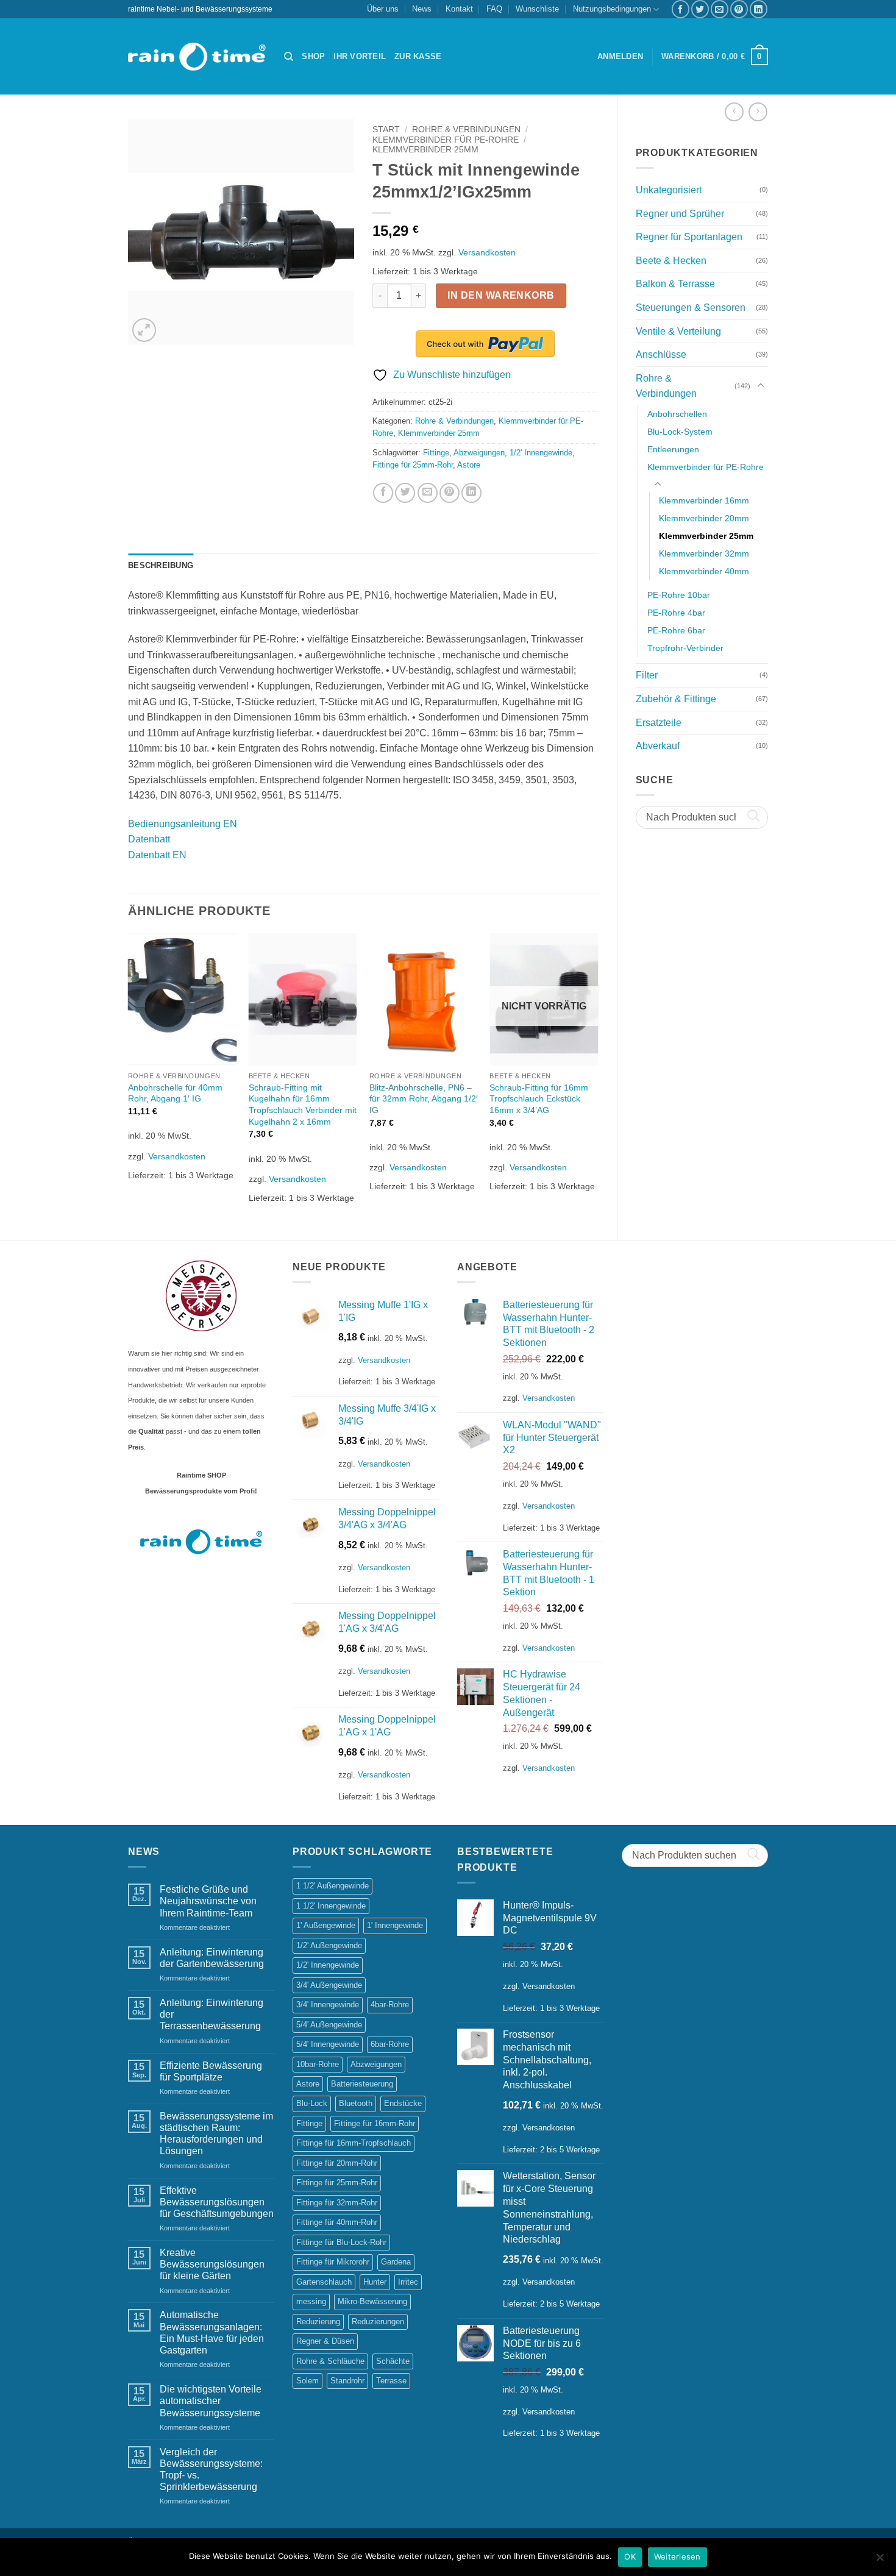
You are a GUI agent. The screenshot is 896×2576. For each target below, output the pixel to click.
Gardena (396, 2262)
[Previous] (129, 1076)
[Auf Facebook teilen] (681, 9)
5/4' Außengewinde (329, 2025)
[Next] (598, 1076)
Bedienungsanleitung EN (183, 824)
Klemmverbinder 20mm (704, 518)
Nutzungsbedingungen (612, 9)
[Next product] (734, 112)
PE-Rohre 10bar (679, 595)
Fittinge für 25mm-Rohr (413, 465)
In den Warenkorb (501, 295)
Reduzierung (318, 2322)
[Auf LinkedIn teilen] (759, 9)
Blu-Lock (312, 2103)
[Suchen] (289, 57)
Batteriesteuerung (362, 2084)
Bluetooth (356, 2103)
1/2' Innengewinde (541, 453)
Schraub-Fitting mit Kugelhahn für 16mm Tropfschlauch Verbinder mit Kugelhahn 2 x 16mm (303, 1105)
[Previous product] (758, 112)
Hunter (375, 2282)
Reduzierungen (378, 2322)
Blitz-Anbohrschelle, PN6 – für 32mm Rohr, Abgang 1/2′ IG (424, 1099)
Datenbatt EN (157, 855)
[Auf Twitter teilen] (700, 9)
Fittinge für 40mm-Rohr (337, 2222)
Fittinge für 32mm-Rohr (337, 2203)
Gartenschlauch (324, 2282)
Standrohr (347, 2381)
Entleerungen (673, 449)
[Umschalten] (761, 386)
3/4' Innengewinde (328, 2005)
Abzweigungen (479, 453)
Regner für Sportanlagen (689, 237)
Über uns (383, 9)
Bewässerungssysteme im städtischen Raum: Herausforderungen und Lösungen (216, 2134)
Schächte (393, 2361)
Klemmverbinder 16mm (704, 500)
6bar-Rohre (390, 2044)
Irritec (408, 2282)
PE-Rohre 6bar (676, 630)
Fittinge (436, 453)
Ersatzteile (659, 723)
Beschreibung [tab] (161, 565)
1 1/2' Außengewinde (332, 1886)
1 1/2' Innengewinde (331, 1906)
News (422, 9)
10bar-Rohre (318, 2064)
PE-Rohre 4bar (676, 613)
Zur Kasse (418, 56)
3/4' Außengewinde (329, 1985)
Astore (469, 465)
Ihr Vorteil (360, 56)
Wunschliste (537, 9)
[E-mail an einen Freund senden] (720, 9)
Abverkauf (658, 746)
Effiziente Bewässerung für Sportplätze (211, 2071)
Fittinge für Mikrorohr (333, 2262)
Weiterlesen (677, 2556)
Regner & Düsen (325, 2341)
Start (386, 130)
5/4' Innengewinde (328, 2044)
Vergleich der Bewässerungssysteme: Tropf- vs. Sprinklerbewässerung (211, 2470)
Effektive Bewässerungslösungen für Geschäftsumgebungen (217, 2202)
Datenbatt (149, 839)
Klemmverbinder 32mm (704, 553)
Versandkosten (487, 252)
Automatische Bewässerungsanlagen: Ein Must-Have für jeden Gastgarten (212, 2332)
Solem (308, 2381)
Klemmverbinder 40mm (704, 571)
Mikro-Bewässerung (372, 2301)
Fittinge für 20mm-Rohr (337, 2163)
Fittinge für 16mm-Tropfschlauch (354, 2143)
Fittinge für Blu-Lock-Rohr (341, 2242)
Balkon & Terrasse (675, 284)
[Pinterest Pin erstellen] (739, 9)
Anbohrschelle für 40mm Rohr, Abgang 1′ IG (175, 1093)
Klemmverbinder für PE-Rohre (706, 467)
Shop (313, 56)
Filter (647, 675)
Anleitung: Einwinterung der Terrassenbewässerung (212, 2014)
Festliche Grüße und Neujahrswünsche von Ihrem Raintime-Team (208, 1901)
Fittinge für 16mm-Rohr (375, 2123)
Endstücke (403, 2103)
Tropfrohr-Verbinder (685, 648)
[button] (620, 57)
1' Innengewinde (395, 1925)
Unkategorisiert (669, 190)
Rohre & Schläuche (330, 2361)
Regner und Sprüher (680, 214)
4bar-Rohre (390, 2005)
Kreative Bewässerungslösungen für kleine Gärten (212, 2264)
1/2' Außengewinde (329, 1945)
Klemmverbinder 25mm (706, 536)
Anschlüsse (661, 354)
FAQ (494, 9)
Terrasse (391, 2381)
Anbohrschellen (677, 414)
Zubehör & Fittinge (676, 699)
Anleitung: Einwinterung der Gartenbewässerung (212, 1958)
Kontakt (459, 9)
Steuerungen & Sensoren (691, 308)
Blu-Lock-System (680, 432)
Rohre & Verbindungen (666, 386)
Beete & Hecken (671, 261)
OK (630, 2556)
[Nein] (880, 2561)
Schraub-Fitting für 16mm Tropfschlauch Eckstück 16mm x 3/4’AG (539, 1099)
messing (311, 2301)
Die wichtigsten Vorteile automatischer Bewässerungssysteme (211, 2401)
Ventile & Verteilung (678, 331)
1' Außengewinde (326, 1925)
